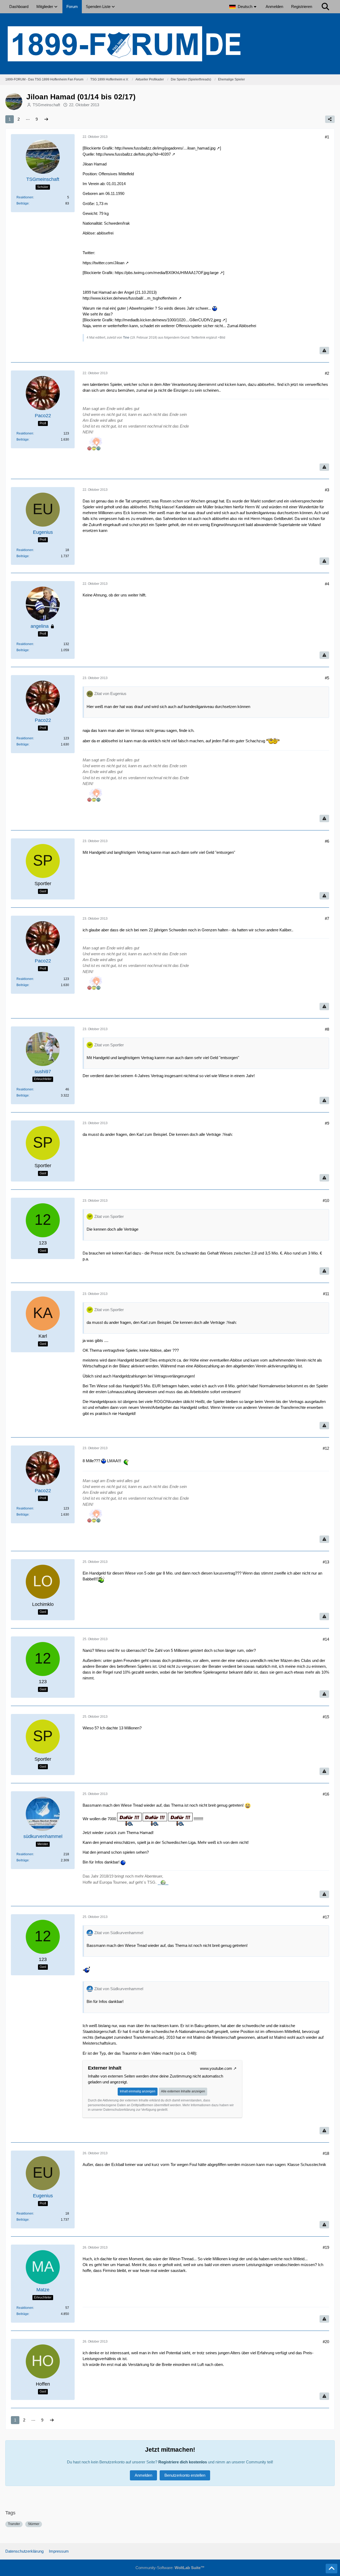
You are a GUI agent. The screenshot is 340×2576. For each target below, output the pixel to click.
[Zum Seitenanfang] (331, 2569)
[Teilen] (330, 119)
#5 (327, 678)
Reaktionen (25, 197)
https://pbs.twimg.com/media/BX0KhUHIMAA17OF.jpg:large (167, 273)
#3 (327, 490)
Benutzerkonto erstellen (185, 2475)
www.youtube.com (216, 2068)
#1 (327, 137)
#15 (326, 1717)
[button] (243, 7)
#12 (326, 1448)
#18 (326, 2153)
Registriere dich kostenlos (183, 2462)
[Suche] (325, 7)
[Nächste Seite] (46, 119)
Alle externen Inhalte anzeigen (183, 2091)
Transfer (14, 2524)
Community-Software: (170, 2568)
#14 (326, 1639)
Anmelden (274, 7)
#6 (327, 841)
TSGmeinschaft (46, 105)
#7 (327, 918)
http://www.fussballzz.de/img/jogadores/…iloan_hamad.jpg (165, 148)
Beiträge (23, 203)
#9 (327, 1123)
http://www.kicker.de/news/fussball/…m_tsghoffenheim (130, 298)
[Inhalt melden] (324, 351)
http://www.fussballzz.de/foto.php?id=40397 (133, 154)
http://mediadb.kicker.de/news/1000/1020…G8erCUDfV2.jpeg (168, 320)
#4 (327, 584)
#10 (326, 1200)
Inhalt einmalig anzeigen (138, 2091)
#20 (326, 2342)
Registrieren (302, 7)
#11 (326, 1294)
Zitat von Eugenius (110, 694)
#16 (326, 1794)
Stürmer (34, 2524)
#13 (326, 1562)
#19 (326, 2247)
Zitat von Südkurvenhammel (119, 1933)
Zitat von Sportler (109, 1045)
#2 (327, 373)
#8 (327, 1029)
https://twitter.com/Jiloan (103, 263)
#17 (326, 1917)
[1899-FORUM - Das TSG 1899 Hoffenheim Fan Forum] (170, 44)
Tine (126, 338)
